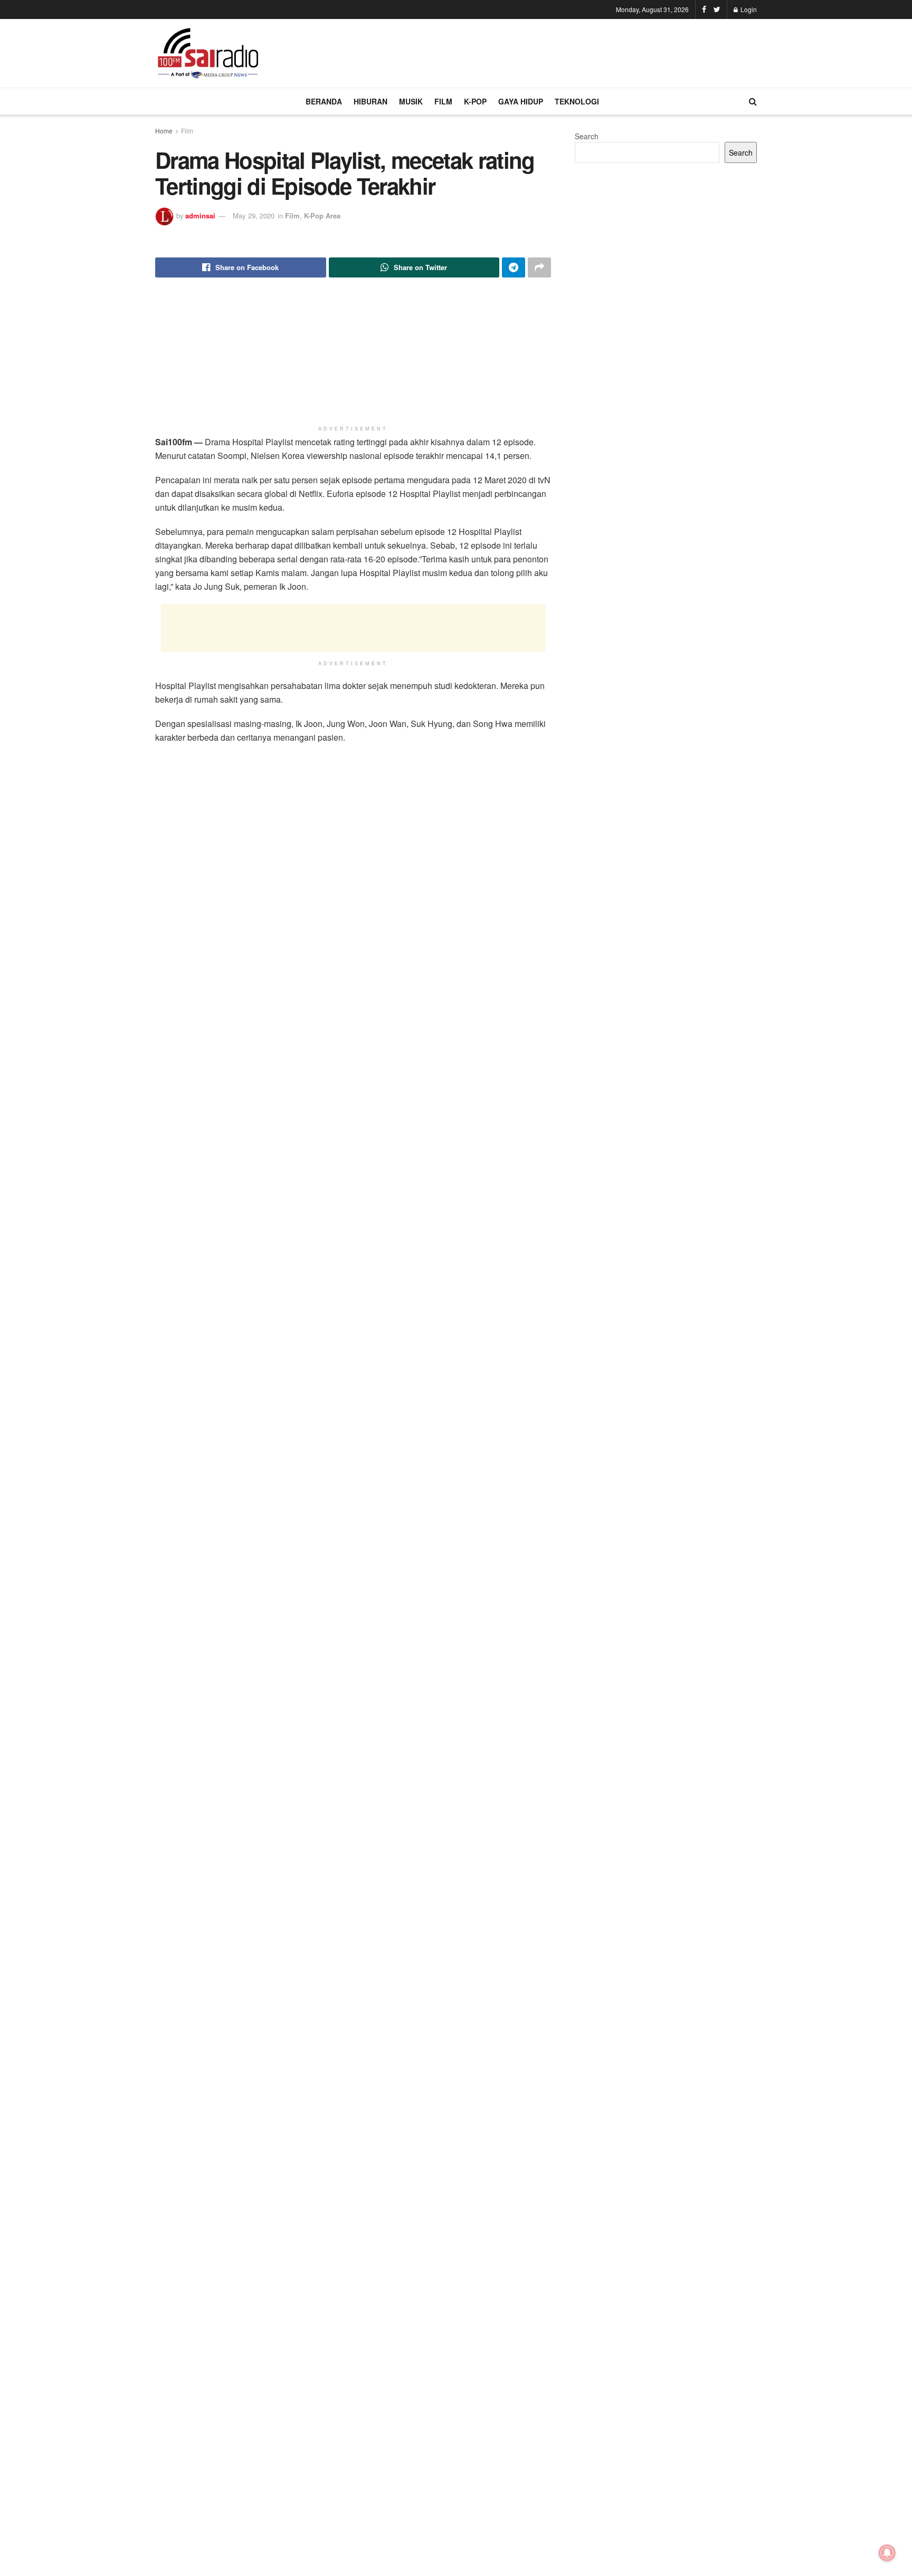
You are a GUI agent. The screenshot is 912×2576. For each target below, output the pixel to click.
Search (587, 136)
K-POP (475, 101)
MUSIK (411, 101)
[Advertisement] (565, 52)
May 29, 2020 (254, 216)
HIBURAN (370, 101)
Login (748, 9)
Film (187, 131)
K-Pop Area (322, 216)
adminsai (200, 216)
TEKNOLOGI (577, 101)
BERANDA (324, 101)
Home (164, 131)
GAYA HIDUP (521, 101)
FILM (443, 101)
